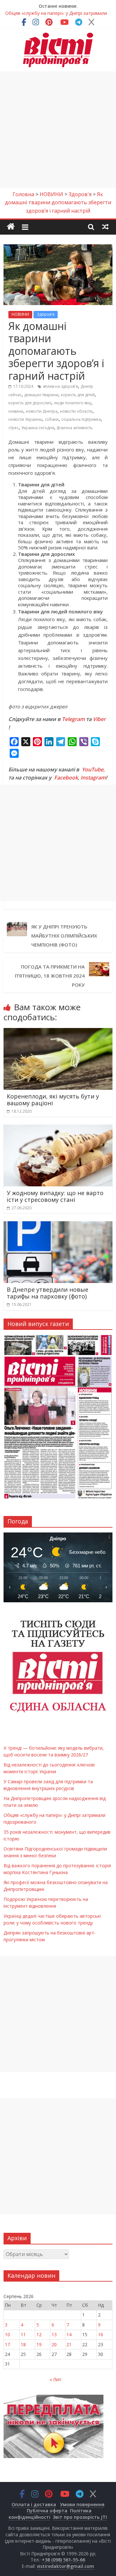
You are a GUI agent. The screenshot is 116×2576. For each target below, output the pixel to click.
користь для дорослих (30, 403)
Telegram (73, 719)
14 (69, 2334)
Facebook (66, 778)
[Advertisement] (58, 130)
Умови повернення (82, 2504)
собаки (52, 419)
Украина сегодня (38, 428)
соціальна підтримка (81, 419)
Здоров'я (46, 314)
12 (39, 2334)
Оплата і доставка (34, 2504)
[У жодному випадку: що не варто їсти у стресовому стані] (58, 1129)
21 (69, 2344)
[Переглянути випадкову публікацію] (105, 227)
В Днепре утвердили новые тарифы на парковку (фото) (48, 1293)
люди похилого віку (72, 403)
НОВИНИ (20, 314)
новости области (76, 411)
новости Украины (25, 419)
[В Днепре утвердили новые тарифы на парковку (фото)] (58, 1225)
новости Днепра (42, 411)
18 (23, 2344)
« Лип (55, 2379)
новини (16, 411)
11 (23, 2334)
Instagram (93, 778)
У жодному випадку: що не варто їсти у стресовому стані (55, 1196)
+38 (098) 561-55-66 (63, 2560)
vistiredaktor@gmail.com (65, 2566)
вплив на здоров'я (61, 386)
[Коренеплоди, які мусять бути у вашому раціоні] (58, 1032)
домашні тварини (41, 395)
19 (39, 2344)
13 (54, 2334)
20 (54, 2344)
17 (7, 2344)
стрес (14, 428)
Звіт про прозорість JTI (80, 2517)
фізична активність (75, 428)
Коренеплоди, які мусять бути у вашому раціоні (53, 1100)
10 (7, 2334)
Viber (99, 719)
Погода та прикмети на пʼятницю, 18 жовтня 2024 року (50, 976)
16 (101, 2334)
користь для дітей (78, 395)
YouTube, (93, 769)
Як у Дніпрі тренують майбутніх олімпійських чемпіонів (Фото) (64, 936)
